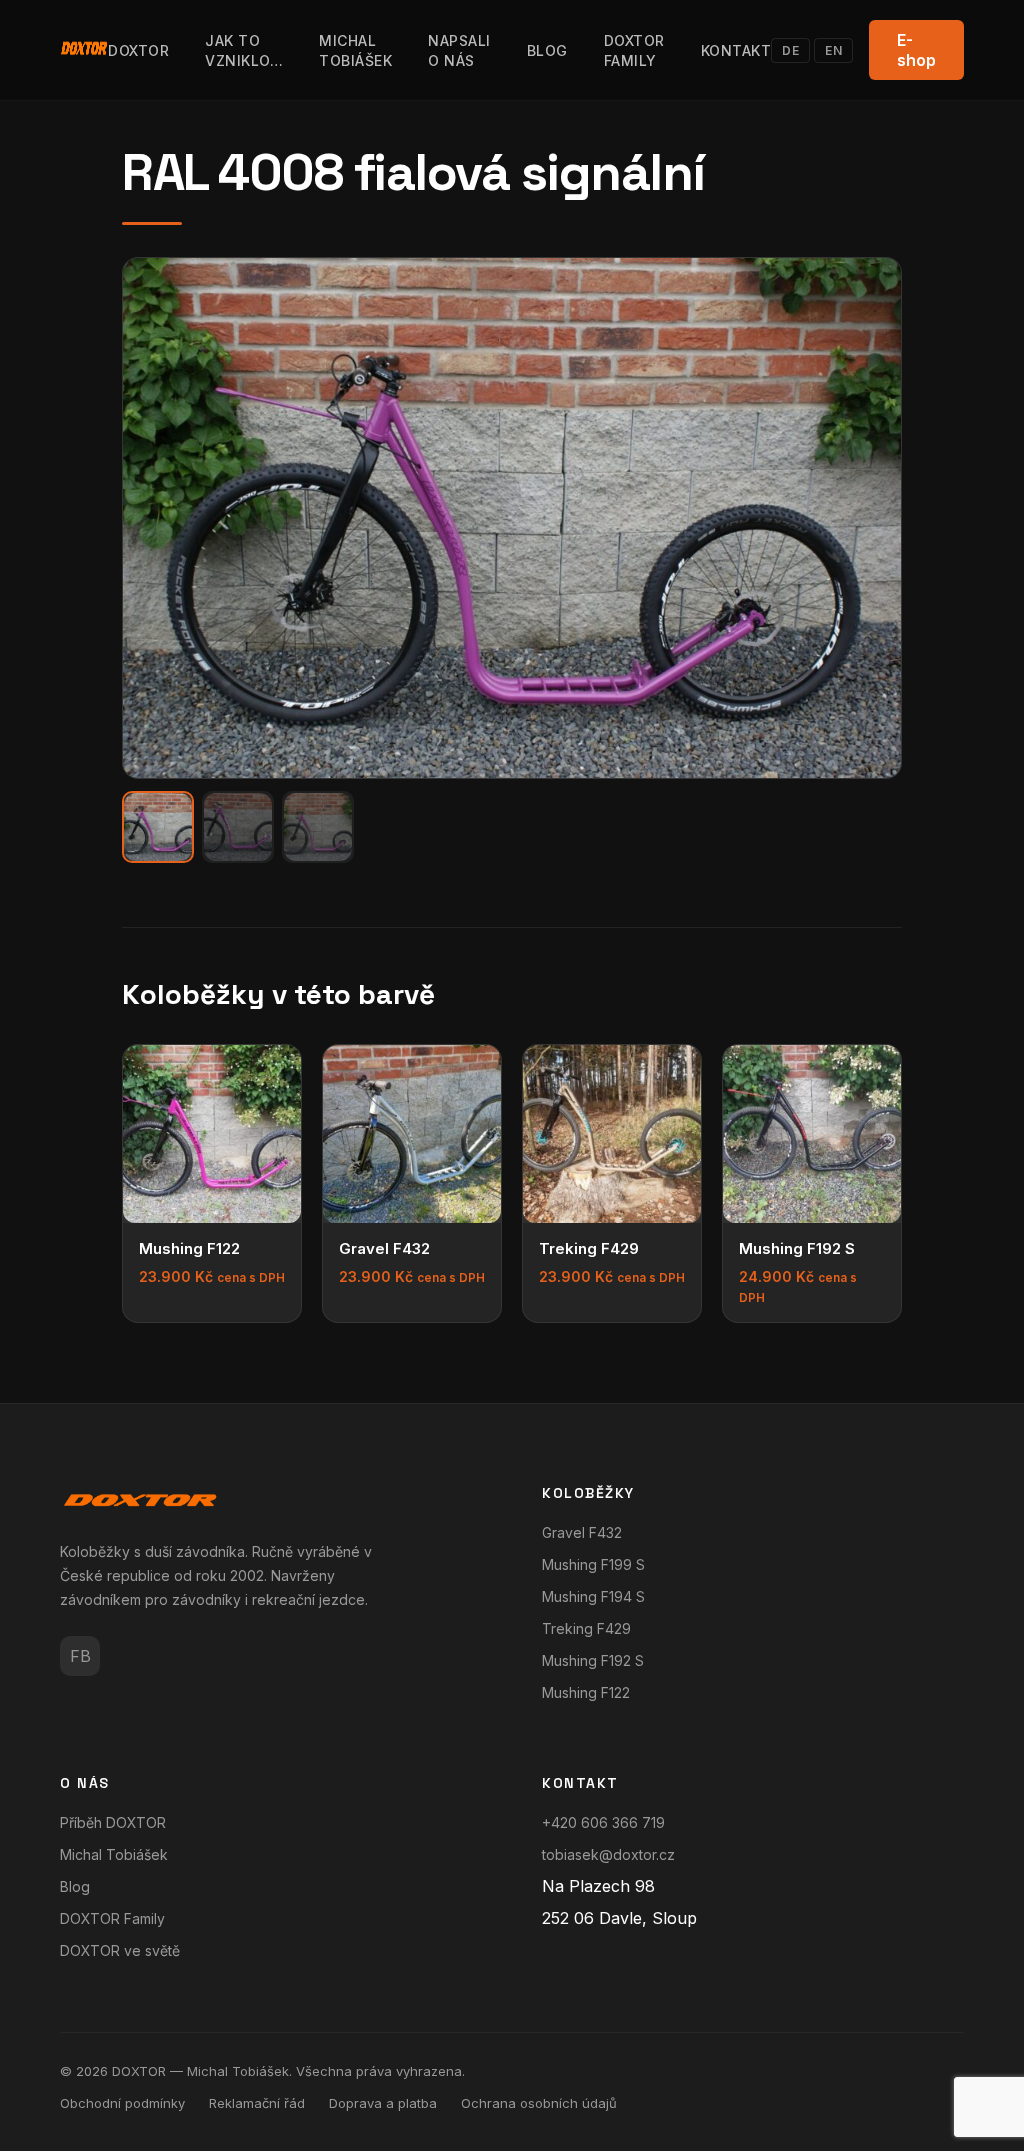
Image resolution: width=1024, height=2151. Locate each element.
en (833, 50)
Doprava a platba (383, 2103)
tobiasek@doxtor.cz (608, 1854)
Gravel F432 (582, 1532)
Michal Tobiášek (114, 1854)
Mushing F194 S (593, 1596)
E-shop (916, 50)
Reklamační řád (257, 2103)
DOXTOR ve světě (120, 1950)
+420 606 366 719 (603, 1822)
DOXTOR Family (112, 1918)
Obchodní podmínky (122, 2103)
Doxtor (138, 50)
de (790, 50)
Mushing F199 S (593, 1564)
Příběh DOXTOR (113, 1822)
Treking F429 (586, 1628)
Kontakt (736, 50)
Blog (547, 50)
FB (80, 1656)
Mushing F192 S (593, 1660)
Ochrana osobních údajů (539, 2103)
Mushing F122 (586, 1692)
